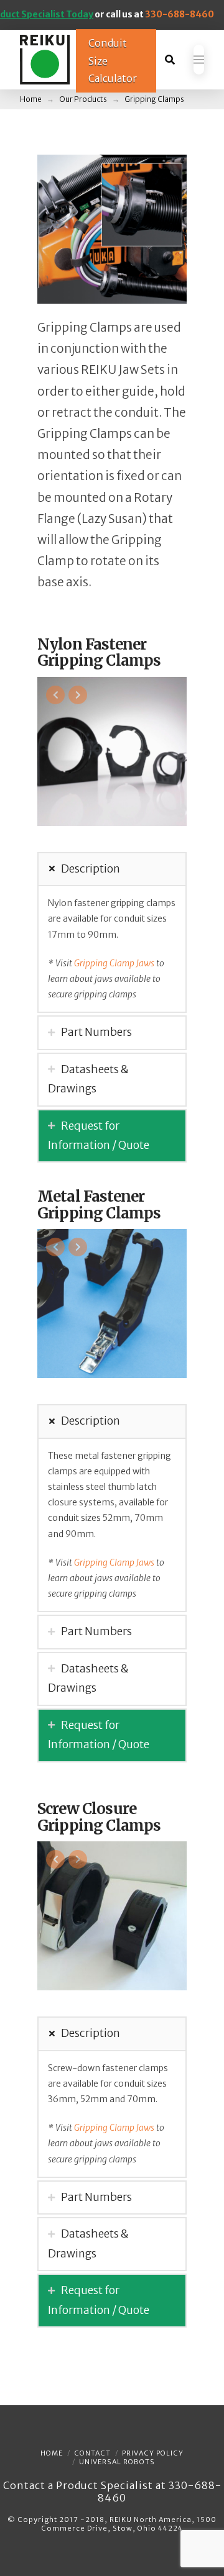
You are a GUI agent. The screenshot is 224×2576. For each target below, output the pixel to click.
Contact (92, 2453)
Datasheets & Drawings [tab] (88, 1079)
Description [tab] (91, 869)
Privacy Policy (153, 2453)
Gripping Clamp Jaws (114, 963)
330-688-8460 (180, 14)
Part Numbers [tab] (96, 1032)
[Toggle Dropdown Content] (170, 60)
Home (52, 2453)
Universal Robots (117, 2462)
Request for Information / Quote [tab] (99, 1136)
